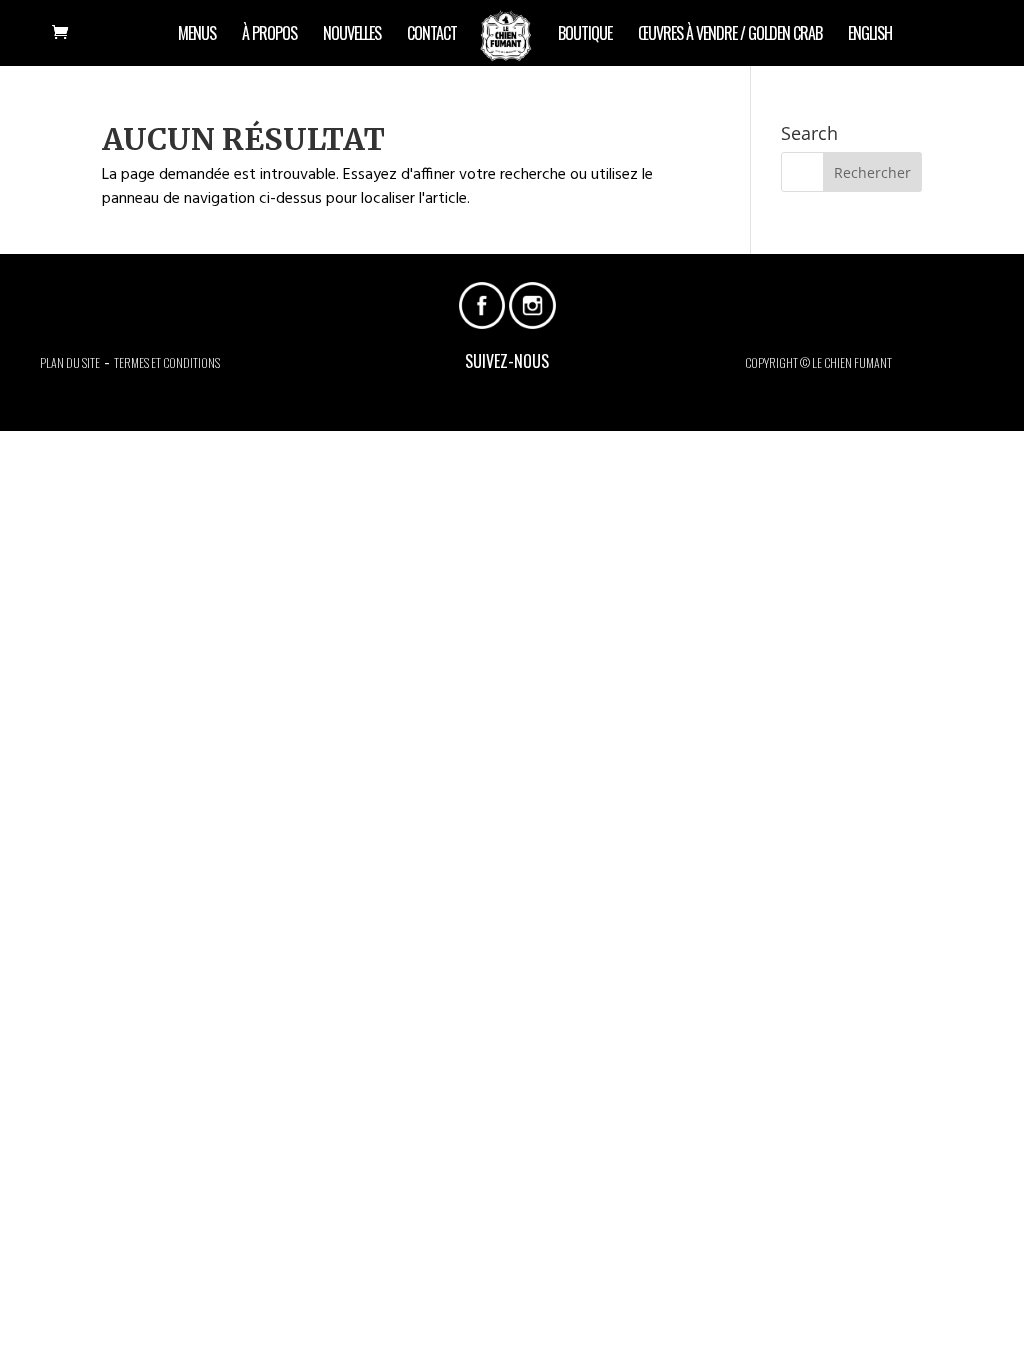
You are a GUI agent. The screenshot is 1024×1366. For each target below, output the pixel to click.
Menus (197, 35)
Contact (432, 35)
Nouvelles (352, 35)
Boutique (585, 35)
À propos (269, 35)
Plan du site (70, 362)
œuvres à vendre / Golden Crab (730, 35)
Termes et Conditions (167, 362)
